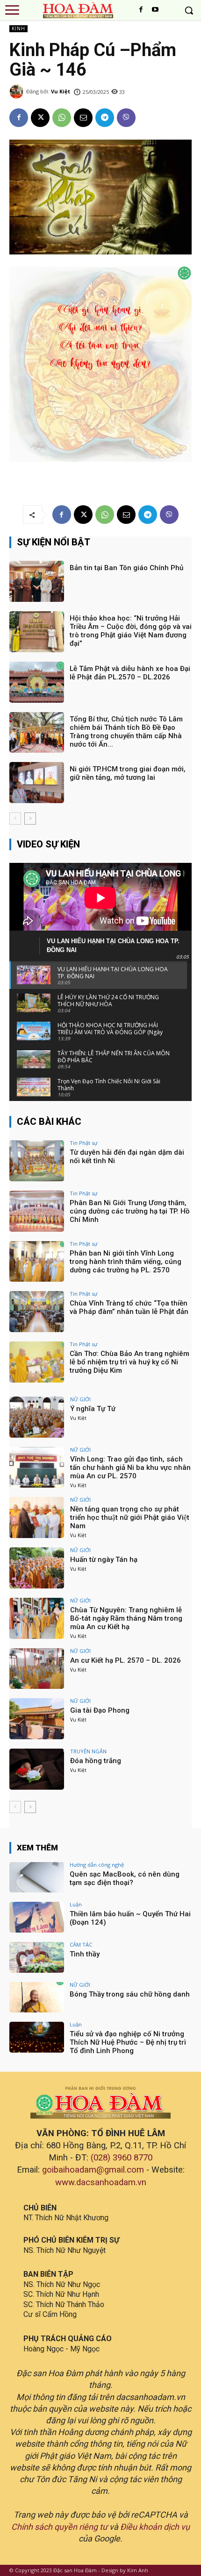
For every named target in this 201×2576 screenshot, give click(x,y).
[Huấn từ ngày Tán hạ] (37, 1568)
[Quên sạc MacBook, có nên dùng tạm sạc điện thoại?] (37, 1877)
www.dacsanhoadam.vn (101, 2182)
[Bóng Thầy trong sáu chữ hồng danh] (37, 1997)
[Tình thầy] (37, 1957)
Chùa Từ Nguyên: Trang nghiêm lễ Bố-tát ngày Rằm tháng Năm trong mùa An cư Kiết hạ (126, 1618)
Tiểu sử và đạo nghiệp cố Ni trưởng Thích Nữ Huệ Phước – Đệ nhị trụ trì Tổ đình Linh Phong (128, 2042)
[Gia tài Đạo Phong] (37, 1719)
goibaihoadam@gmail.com (93, 2170)
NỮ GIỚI (80, 1399)
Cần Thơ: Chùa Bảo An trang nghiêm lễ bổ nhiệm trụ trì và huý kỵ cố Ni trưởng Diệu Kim (129, 1362)
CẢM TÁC (81, 1944)
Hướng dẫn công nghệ (97, 1865)
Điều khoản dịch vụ (155, 2527)
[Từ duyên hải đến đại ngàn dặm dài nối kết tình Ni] (37, 1161)
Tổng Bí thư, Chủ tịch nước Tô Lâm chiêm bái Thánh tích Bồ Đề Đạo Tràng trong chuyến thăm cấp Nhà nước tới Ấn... (126, 732)
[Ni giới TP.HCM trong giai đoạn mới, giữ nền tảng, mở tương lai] (37, 783)
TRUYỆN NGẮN (88, 1751)
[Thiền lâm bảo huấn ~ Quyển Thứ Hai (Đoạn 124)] (37, 1917)
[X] (40, 118)
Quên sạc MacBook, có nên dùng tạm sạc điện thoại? (125, 1878)
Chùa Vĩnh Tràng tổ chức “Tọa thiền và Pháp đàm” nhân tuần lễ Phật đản (129, 1307)
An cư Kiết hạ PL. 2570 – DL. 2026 (126, 1660)
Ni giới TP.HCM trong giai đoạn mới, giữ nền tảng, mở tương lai (128, 773)
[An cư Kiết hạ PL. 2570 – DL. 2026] (37, 1669)
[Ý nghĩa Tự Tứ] (37, 1417)
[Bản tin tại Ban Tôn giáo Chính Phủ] (37, 581)
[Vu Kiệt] (18, 92)
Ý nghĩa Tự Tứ (93, 1409)
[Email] (83, 118)
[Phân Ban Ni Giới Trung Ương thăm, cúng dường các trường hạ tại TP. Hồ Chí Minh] (37, 1211)
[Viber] (126, 118)
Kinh (18, 28)
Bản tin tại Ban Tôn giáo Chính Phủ (126, 568)
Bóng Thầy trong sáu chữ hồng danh (130, 1994)
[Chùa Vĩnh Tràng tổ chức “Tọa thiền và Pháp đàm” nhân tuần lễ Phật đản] (37, 1312)
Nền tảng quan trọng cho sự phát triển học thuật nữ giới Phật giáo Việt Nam (130, 1517)
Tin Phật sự (83, 1143)
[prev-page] (15, 819)
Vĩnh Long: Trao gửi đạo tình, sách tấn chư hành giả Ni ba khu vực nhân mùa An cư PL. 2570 (130, 1468)
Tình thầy (85, 1954)
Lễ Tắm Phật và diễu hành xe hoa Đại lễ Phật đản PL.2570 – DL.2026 (130, 673)
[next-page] (30, 819)
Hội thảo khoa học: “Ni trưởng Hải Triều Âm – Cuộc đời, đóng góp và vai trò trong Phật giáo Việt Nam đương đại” (131, 631)
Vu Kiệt (61, 91)
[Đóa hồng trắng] (37, 1769)
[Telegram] (105, 118)
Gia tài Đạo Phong (100, 1710)
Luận (76, 1904)
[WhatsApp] (62, 118)
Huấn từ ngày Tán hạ (104, 1560)
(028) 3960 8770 (122, 2158)
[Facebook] (141, 10)
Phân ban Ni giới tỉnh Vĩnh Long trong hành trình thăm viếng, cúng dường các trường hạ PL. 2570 (126, 1262)
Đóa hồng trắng (96, 1761)
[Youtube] (155, 10)
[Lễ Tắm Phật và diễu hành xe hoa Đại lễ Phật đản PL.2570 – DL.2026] (37, 682)
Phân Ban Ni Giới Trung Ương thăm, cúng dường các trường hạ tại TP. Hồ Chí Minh (130, 1211)
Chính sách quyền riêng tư (59, 2527)
